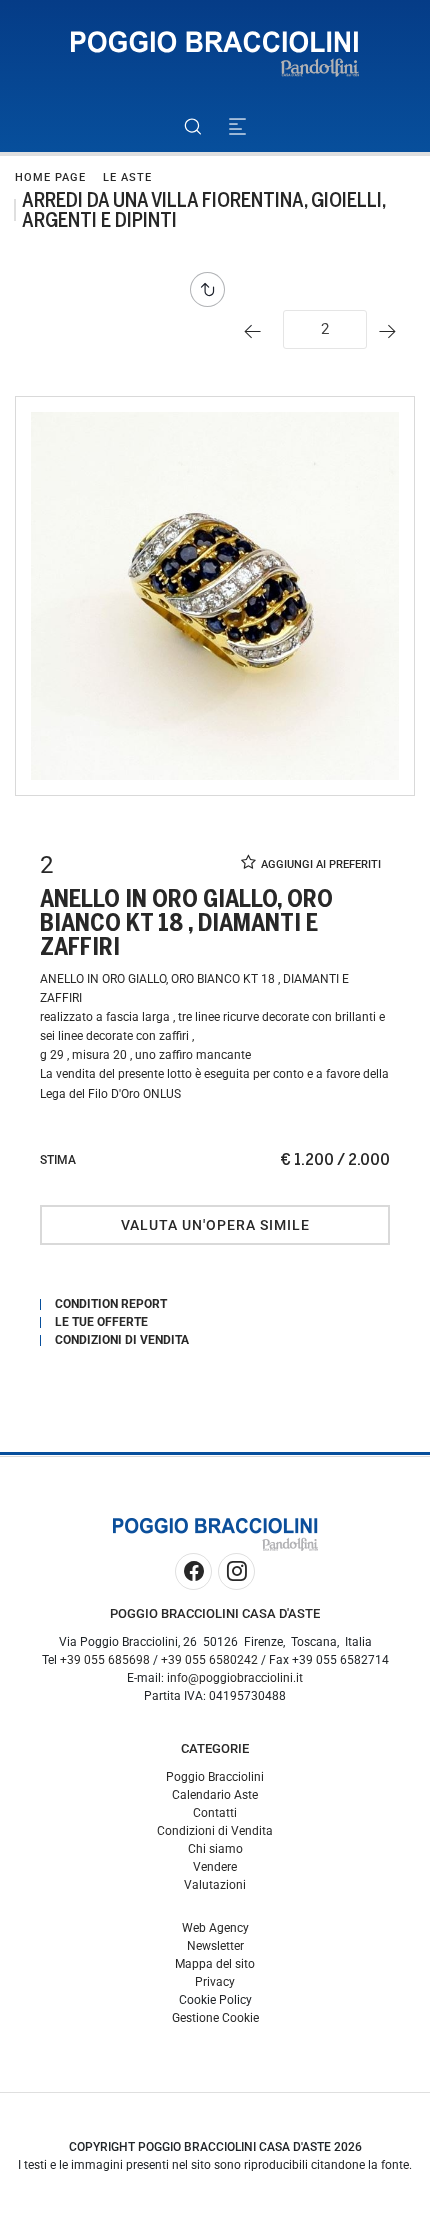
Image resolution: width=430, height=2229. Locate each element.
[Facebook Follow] (193, 1571)
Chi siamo (215, 1849)
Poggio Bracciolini (215, 1777)
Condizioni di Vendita (215, 1831)
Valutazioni (215, 1885)
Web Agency (215, 1928)
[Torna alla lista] (212, 289)
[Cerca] (192, 126)
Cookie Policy (215, 2000)
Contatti (215, 1813)
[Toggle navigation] (237, 126)
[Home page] (215, 54)
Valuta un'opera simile (215, 1225)
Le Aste (127, 177)
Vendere (215, 1867)
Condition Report (111, 1304)
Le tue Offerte (101, 1322)
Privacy (215, 1982)
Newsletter (215, 1946)
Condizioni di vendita (122, 1340)
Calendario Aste (215, 1795)
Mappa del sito (215, 1964)
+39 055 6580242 (209, 1660)
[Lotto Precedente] (257, 331)
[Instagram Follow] (236, 1571)
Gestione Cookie (215, 2018)
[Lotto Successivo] (392, 331)
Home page (50, 177)
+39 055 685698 (105, 1660)
